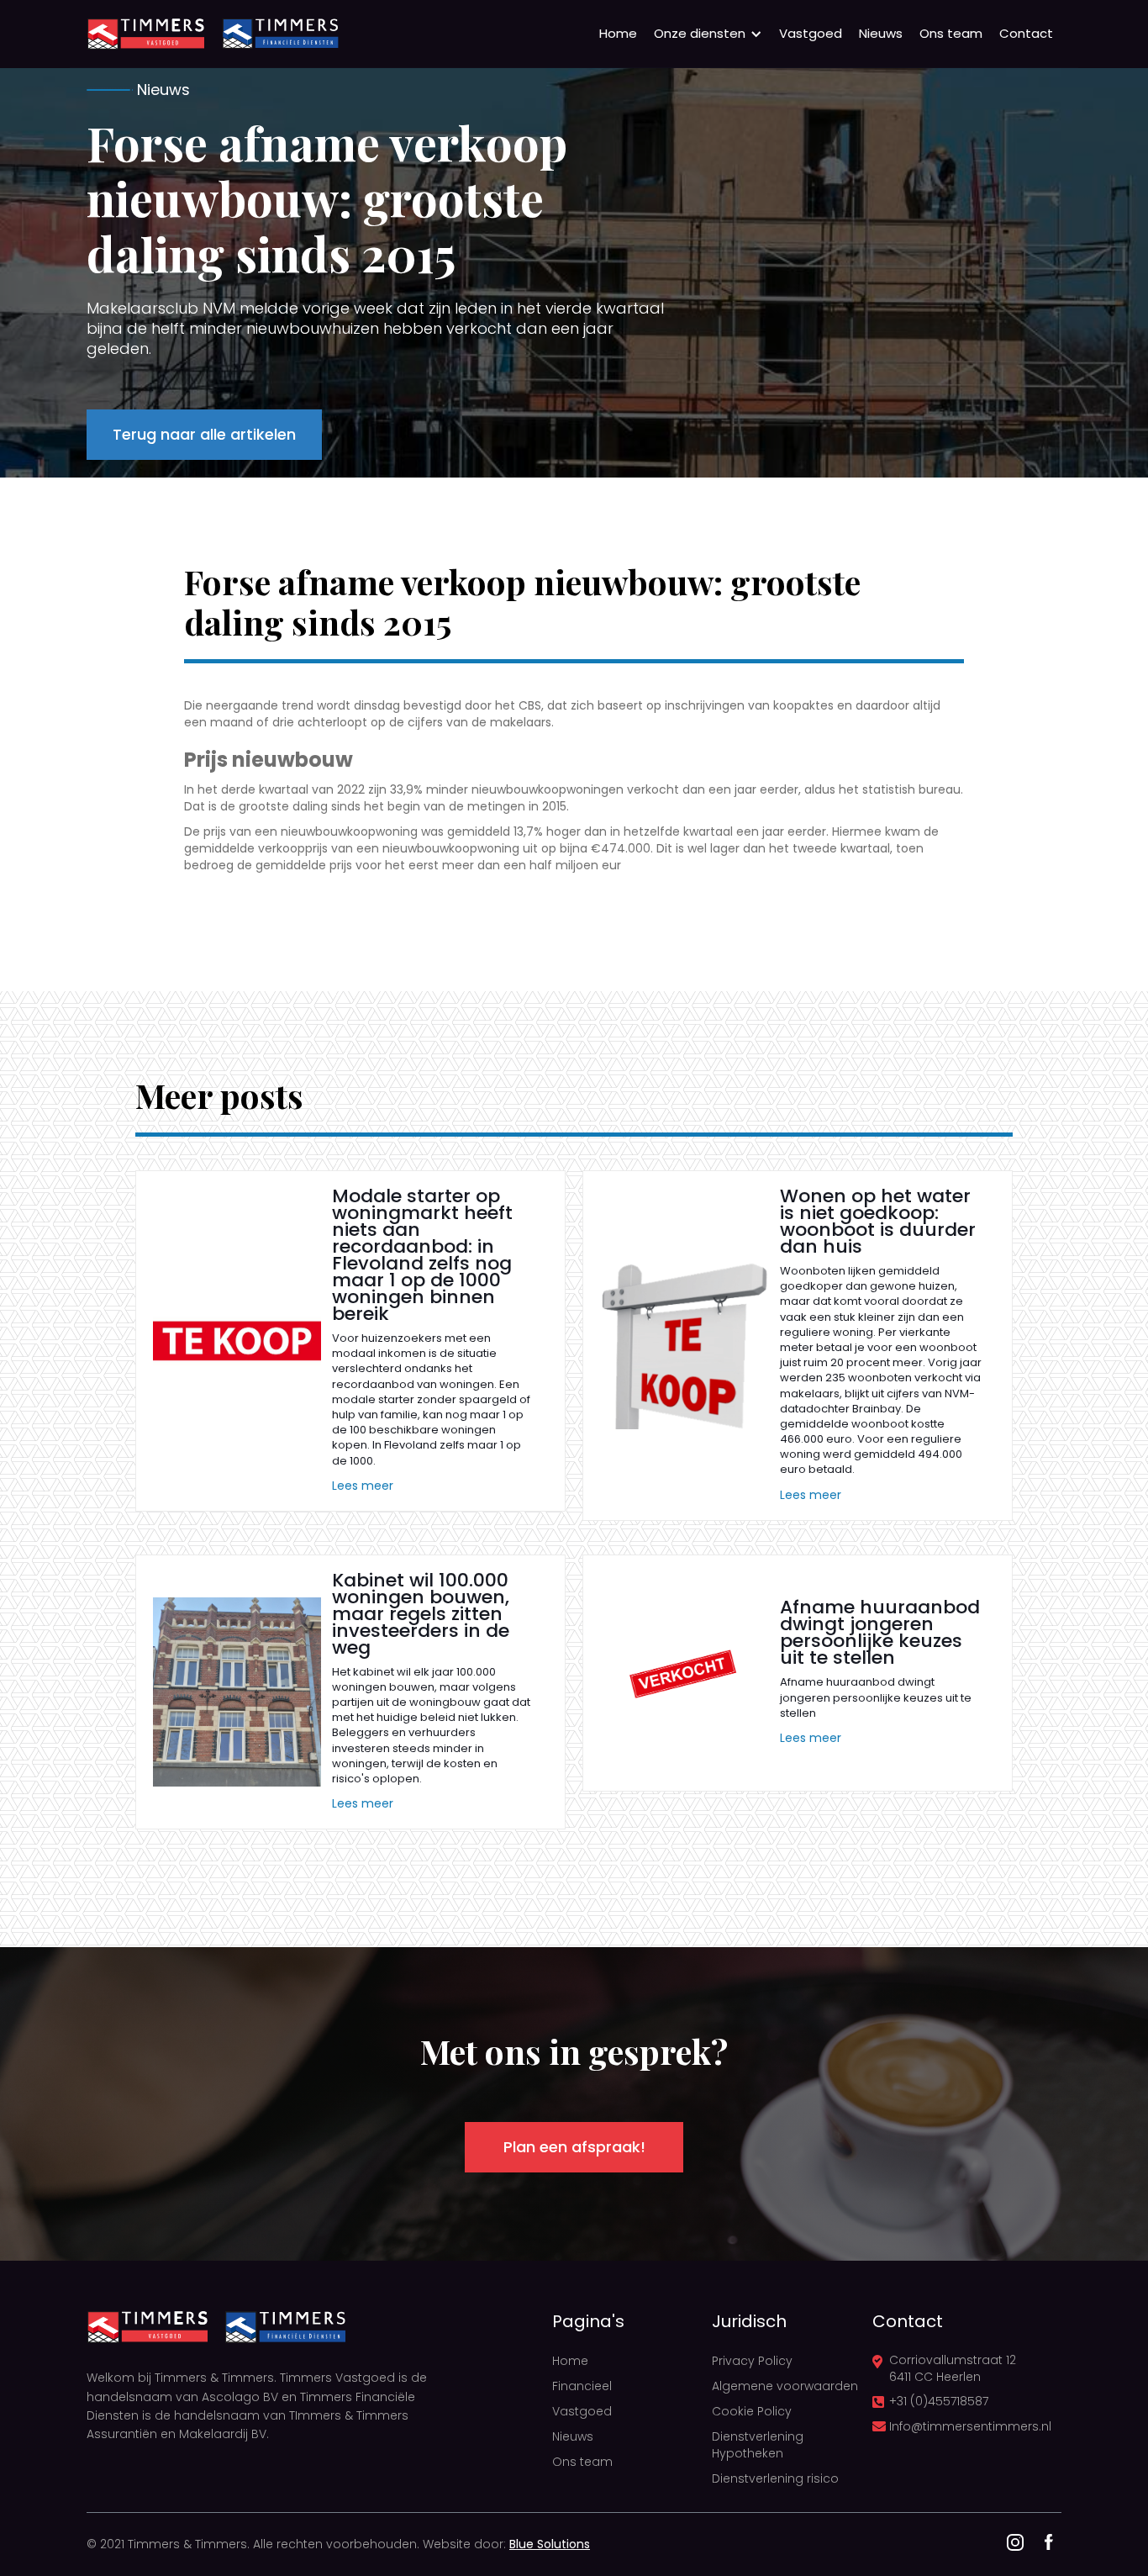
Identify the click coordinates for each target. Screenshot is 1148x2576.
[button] (708, 34)
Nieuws (881, 33)
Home (618, 33)
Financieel (582, 2386)
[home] (145, 34)
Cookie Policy (752, 2411)
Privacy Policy (752, 2361)
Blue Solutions (550, 2544)
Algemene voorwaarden (785, 2386)
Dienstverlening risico (775, 2478)
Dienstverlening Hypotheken (758, 2445)
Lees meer (363, 1486)
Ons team (951, 33)
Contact (1026, 33)
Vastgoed (811, 33)
